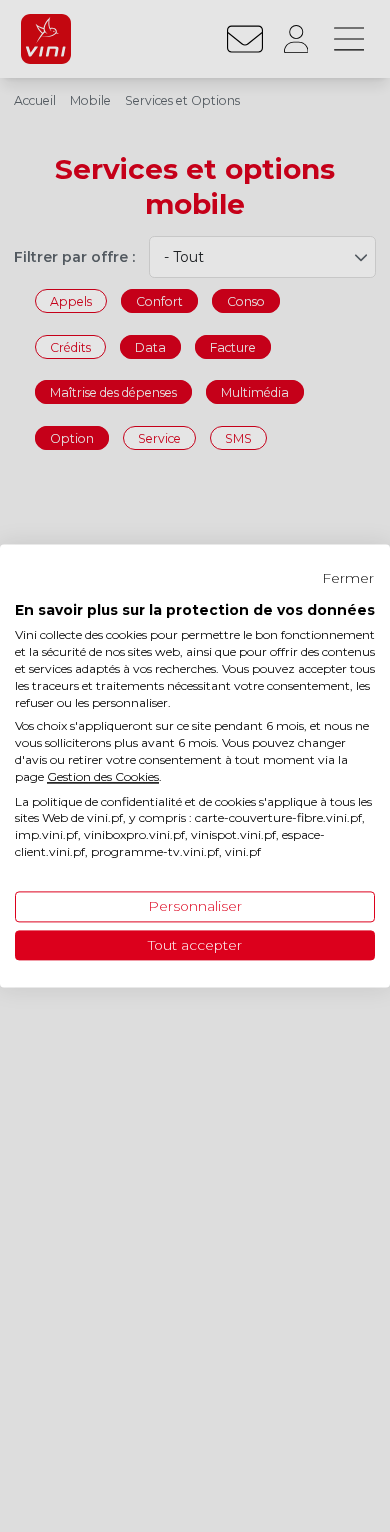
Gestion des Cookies (103, 776)
